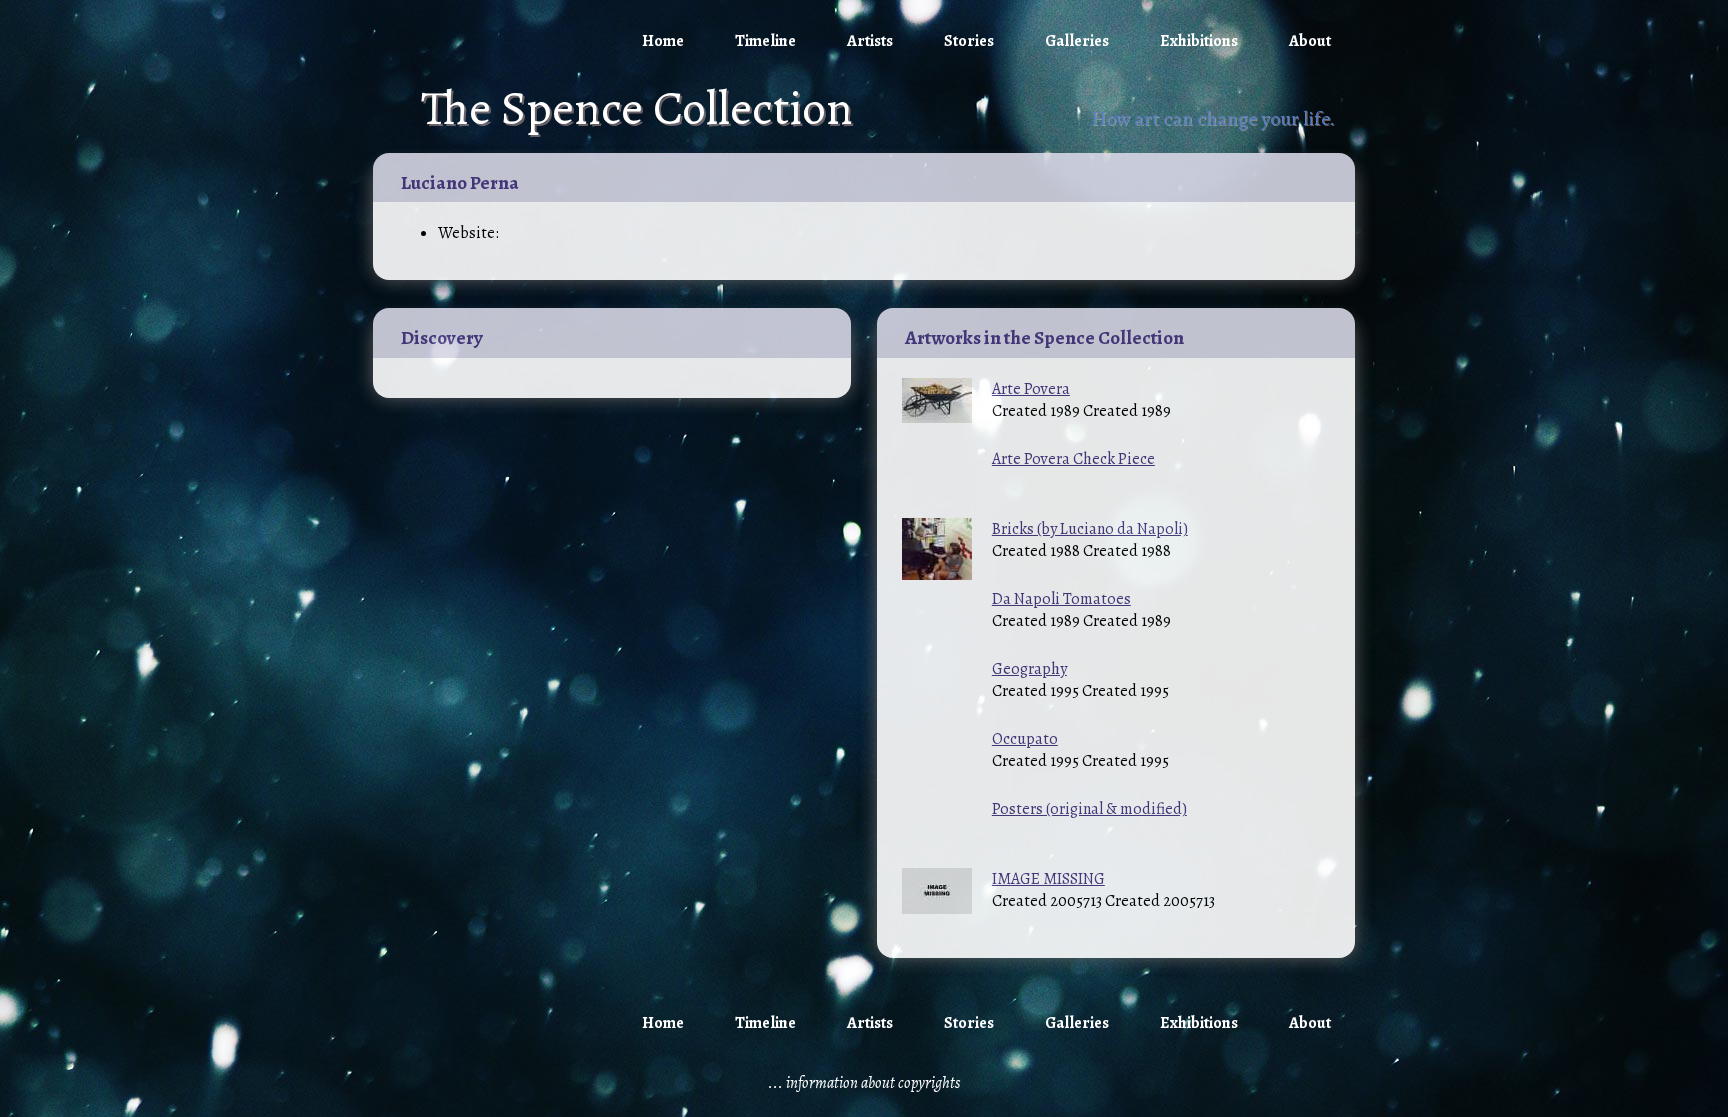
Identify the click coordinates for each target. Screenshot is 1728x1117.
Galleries (1077, 41)
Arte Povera (1031, 389)
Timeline (765, 41)
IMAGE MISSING (1048, 879)
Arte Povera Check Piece (1073, 459)
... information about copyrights (864, 1083)
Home (663, 41)
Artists (870, 41)
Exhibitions (1199, 41)
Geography (1029, 669)
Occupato (1025, 739)
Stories (969, 41)
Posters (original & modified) (1089, 809)
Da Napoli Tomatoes (1061, 599)
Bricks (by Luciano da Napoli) (1090, 529)
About (1310, 41)
